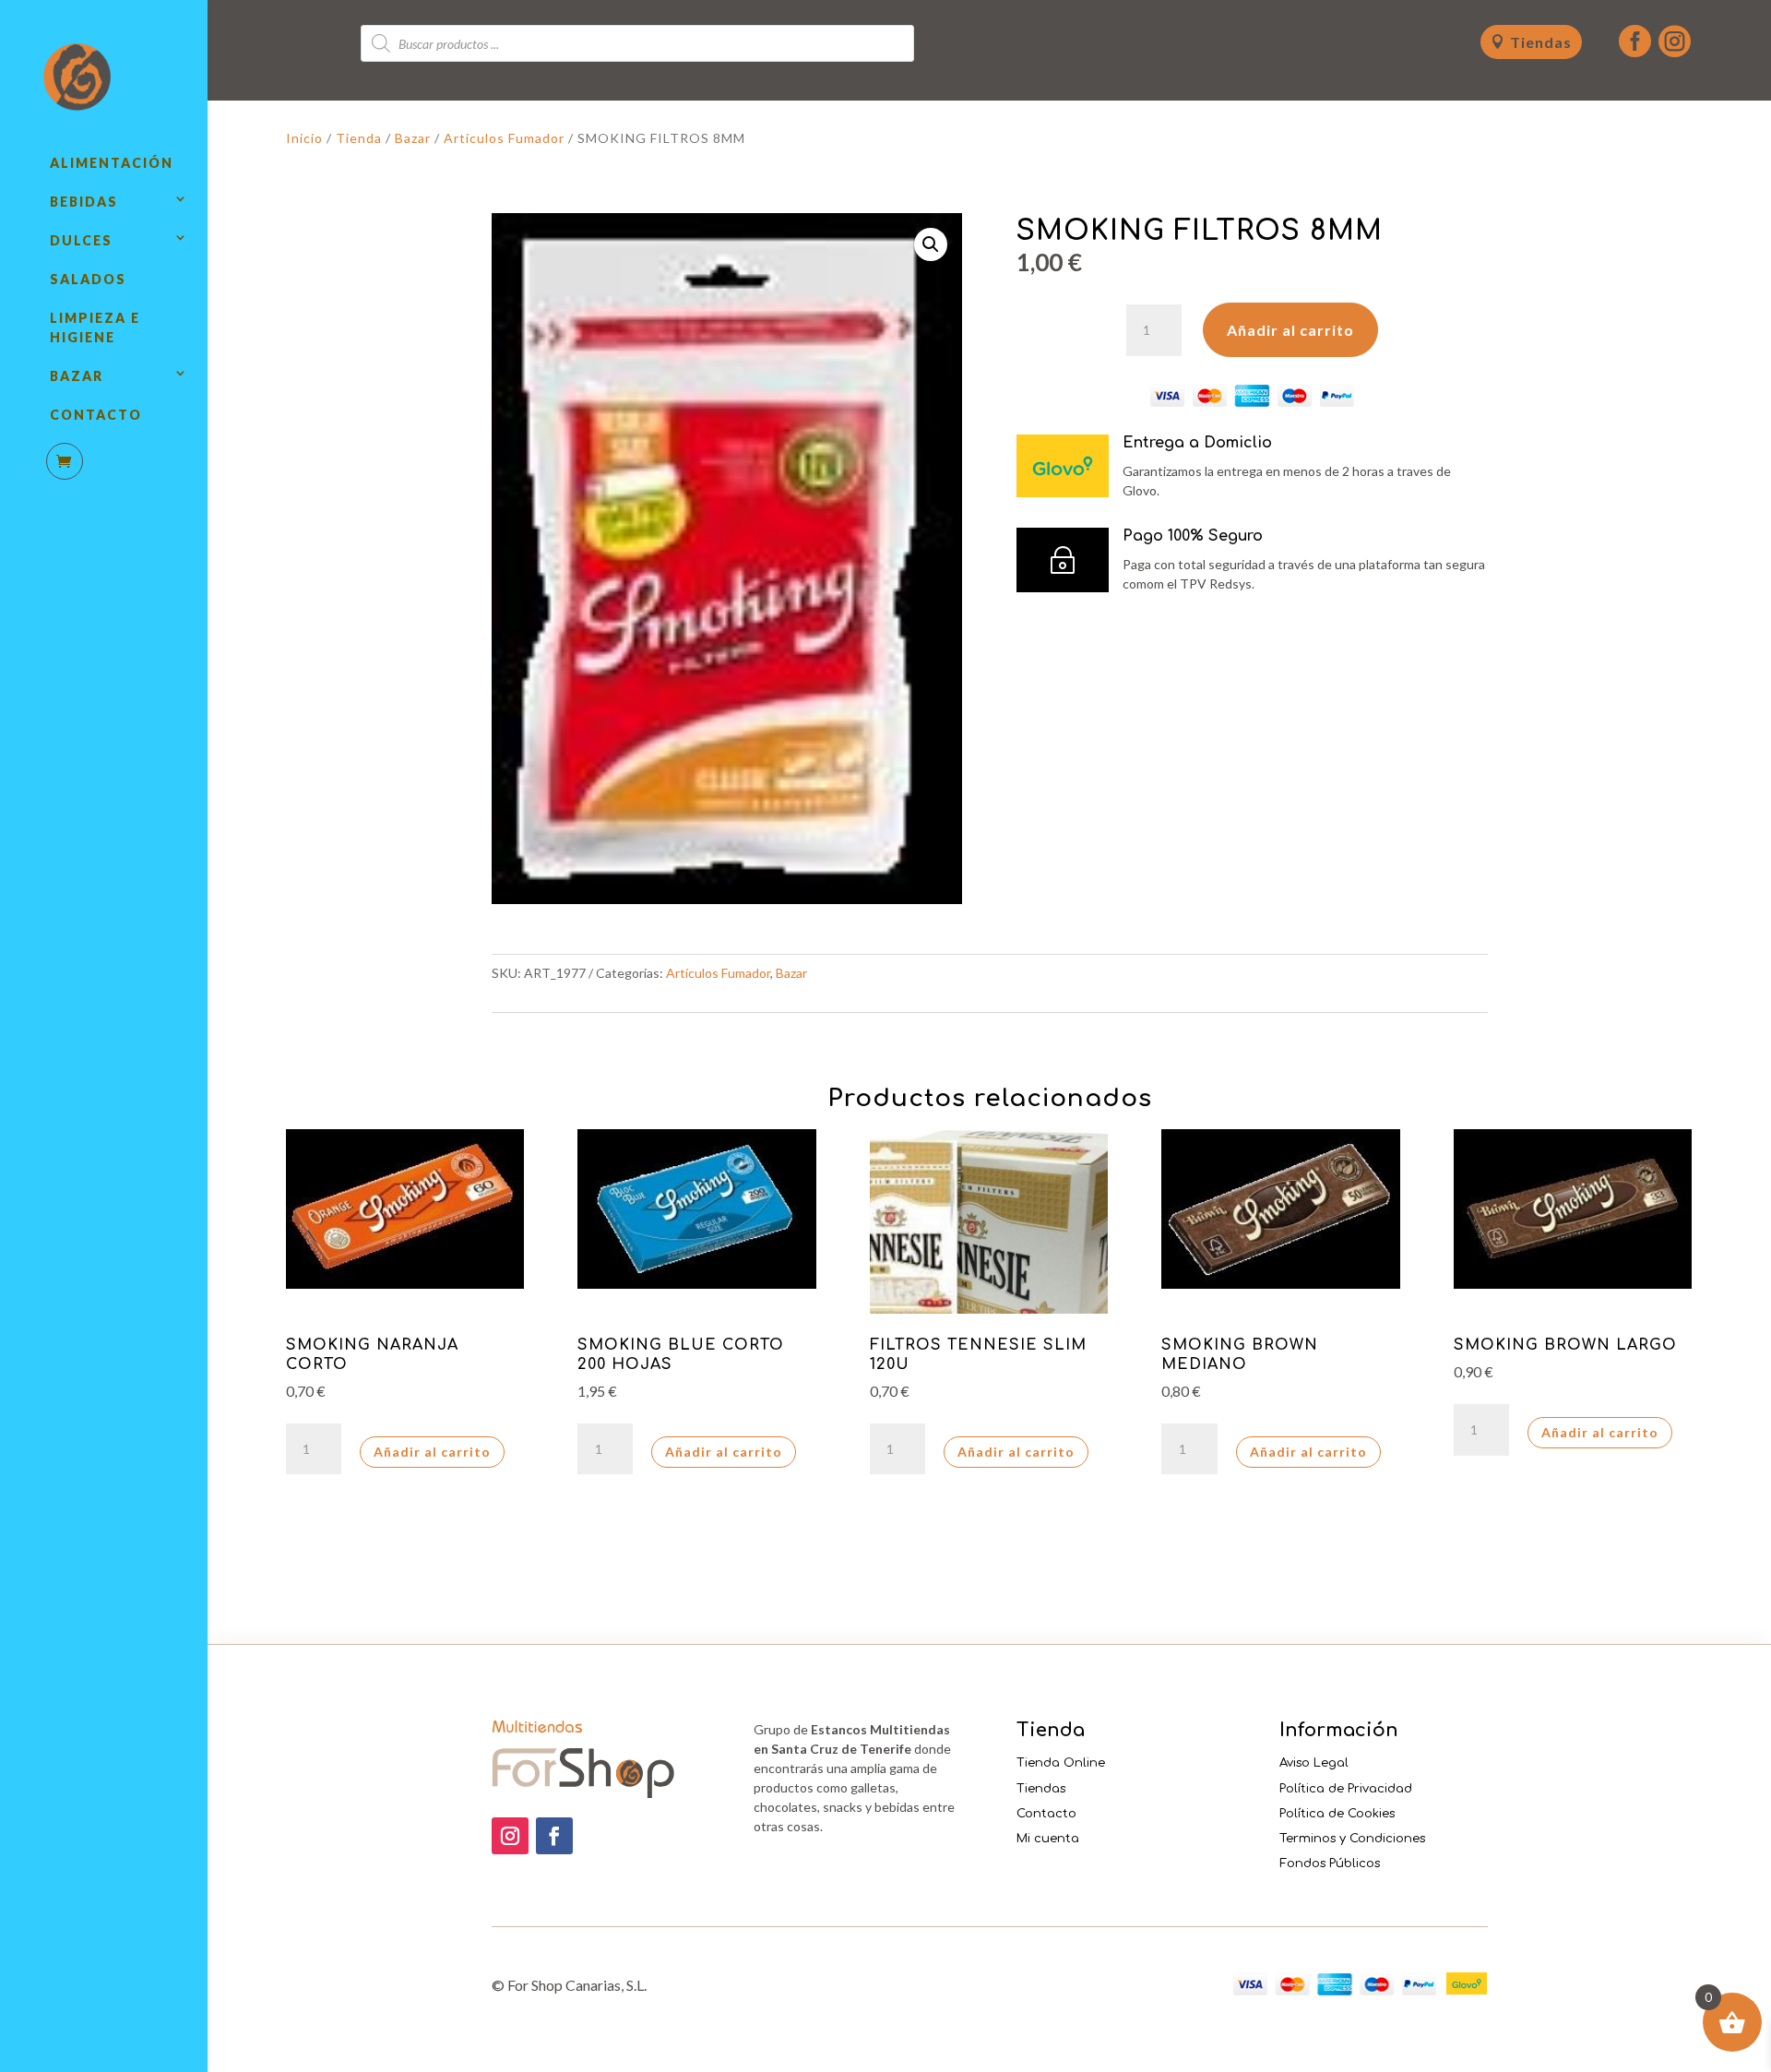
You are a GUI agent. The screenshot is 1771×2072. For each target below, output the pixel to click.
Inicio (304, 138)
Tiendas (1541, 42)
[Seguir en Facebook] (554, 1836)
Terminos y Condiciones (1352, 1839)
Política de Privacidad (1346, 1789)
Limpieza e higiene (95, 327)
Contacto (96, 415)
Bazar (77, 376)
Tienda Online (1061, 1763)
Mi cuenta (1048, 1839)
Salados (88, 279)
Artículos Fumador (504, 138)
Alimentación (112, 163)
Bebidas (84, 202)
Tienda (359, 138)
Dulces (81, 240)
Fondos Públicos (1330, 1864)
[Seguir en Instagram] (510, 1836)
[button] (931, 244)
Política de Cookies (1337, 1814)
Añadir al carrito (1290, 330)
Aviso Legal (1314, 1763)
